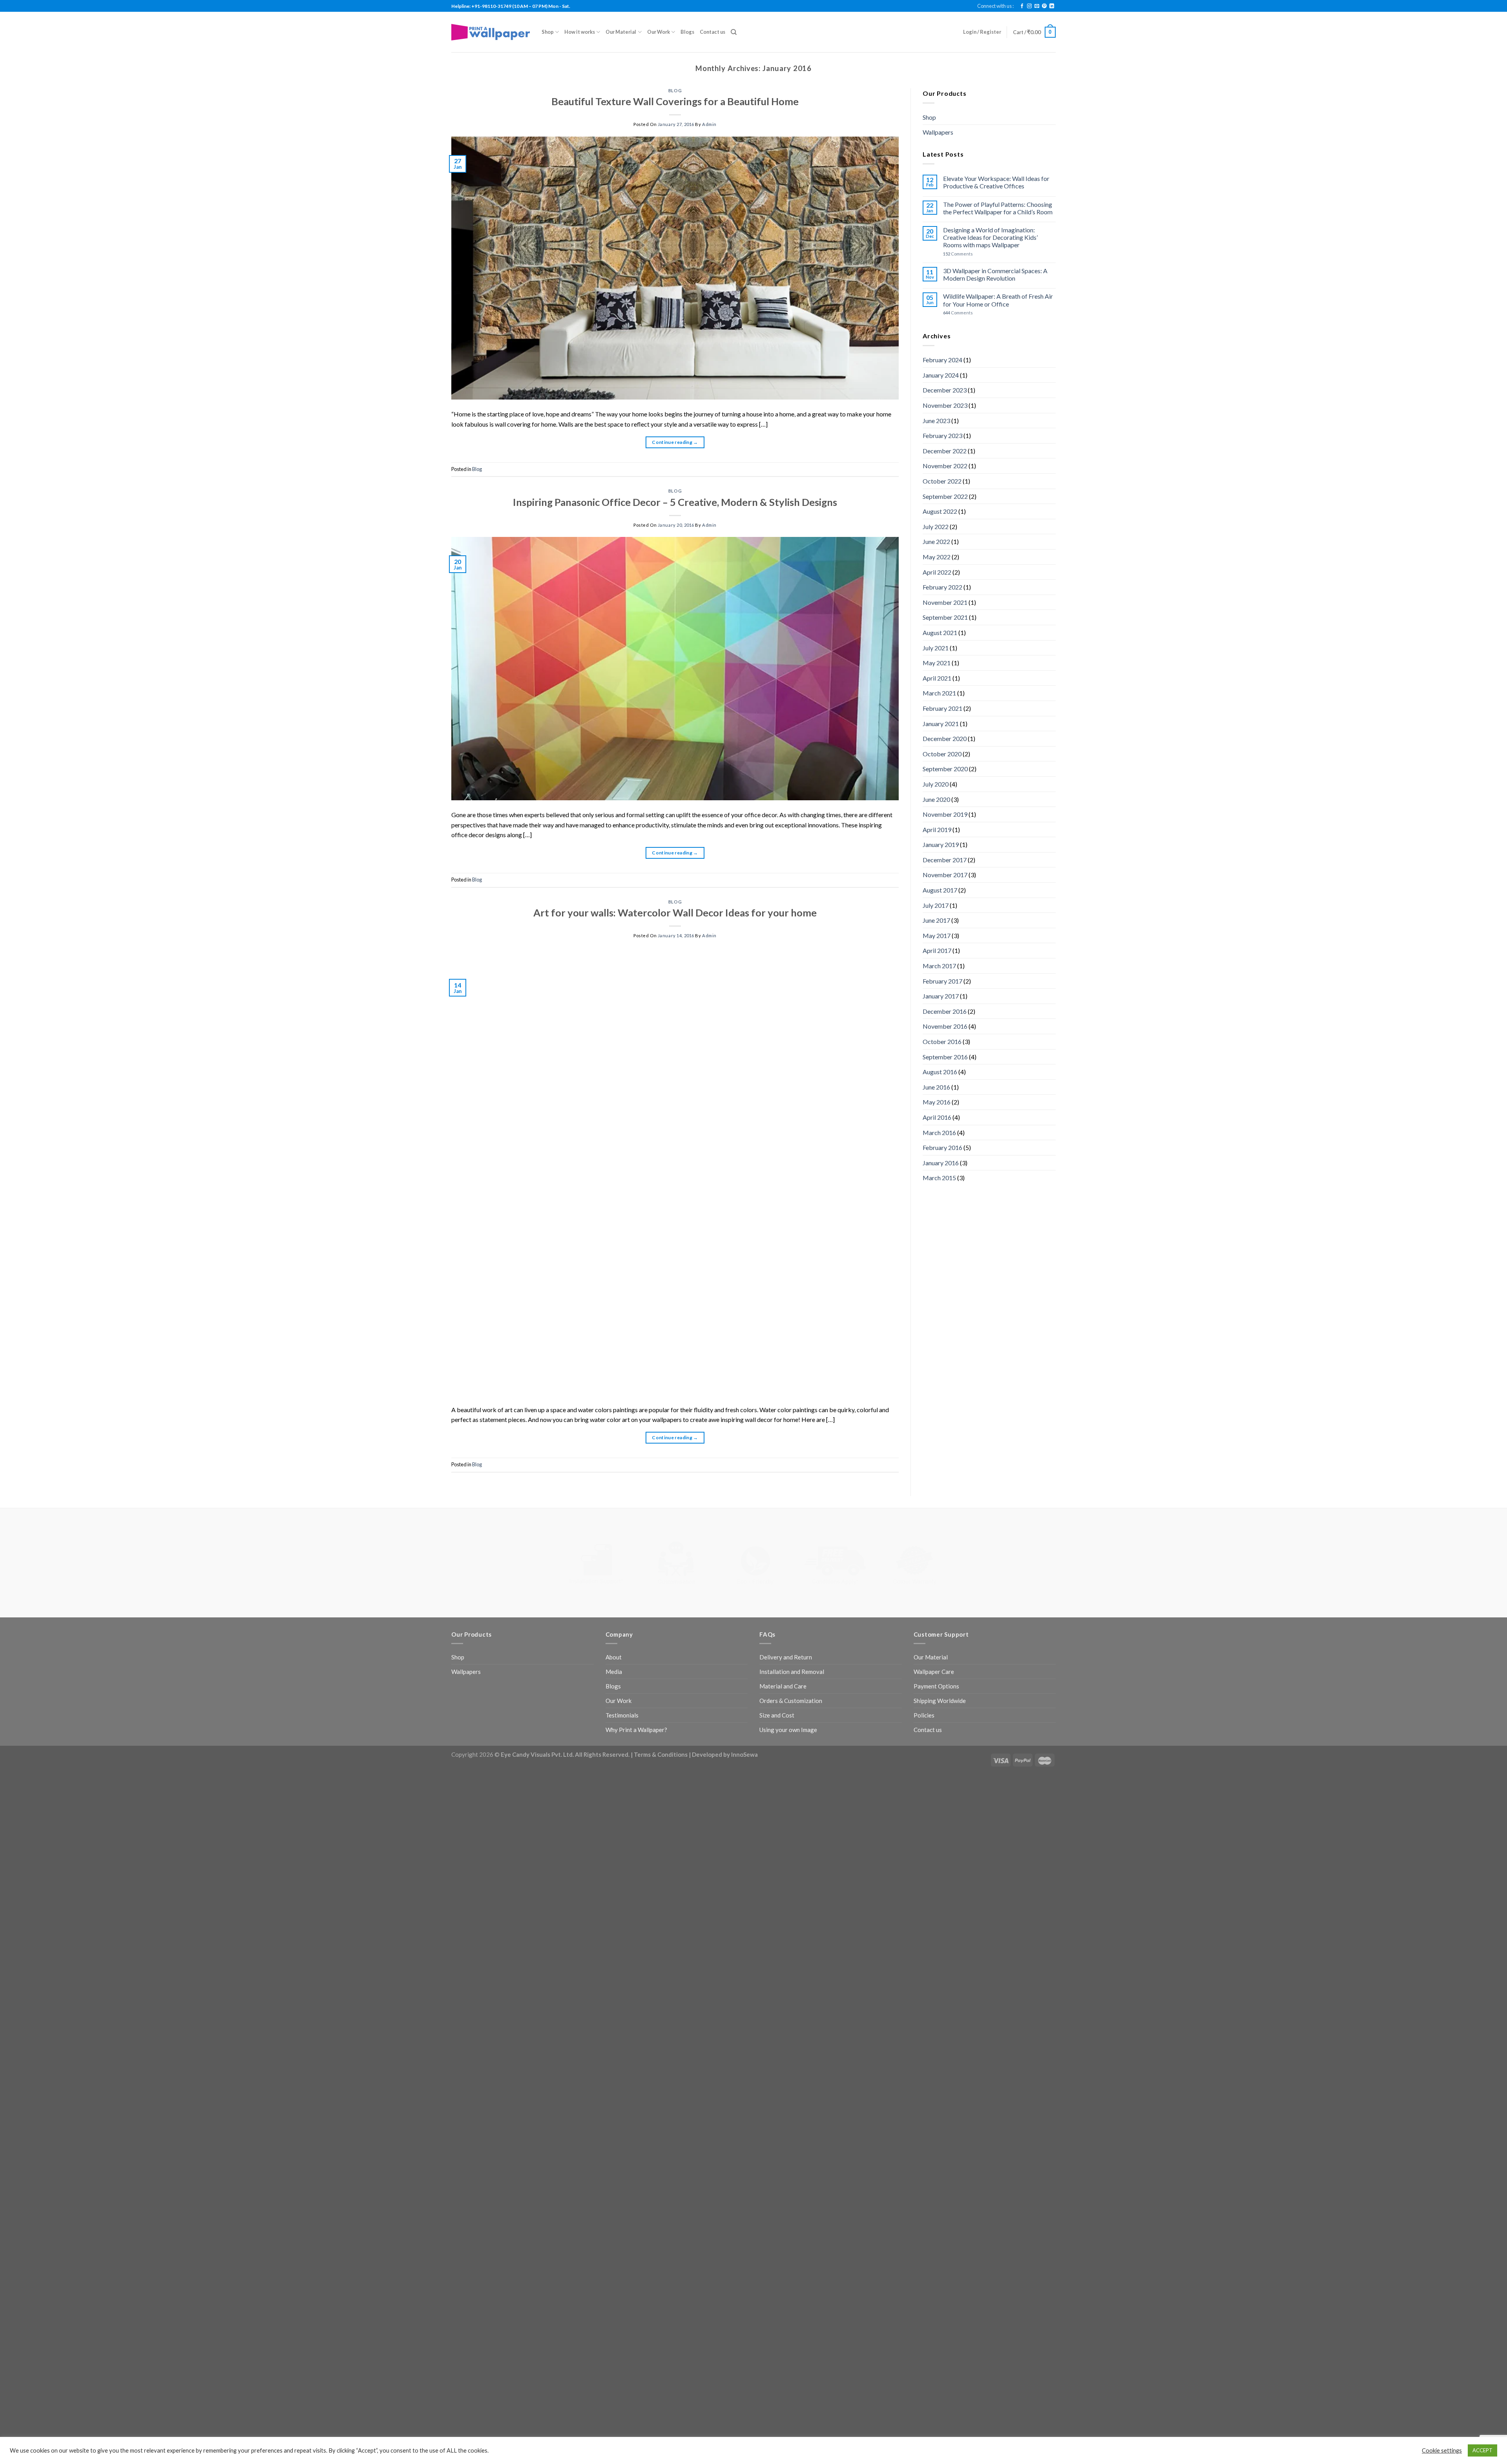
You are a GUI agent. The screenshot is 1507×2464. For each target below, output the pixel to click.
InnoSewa (744, 1570)
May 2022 (937, 557)
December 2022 (945, 451)
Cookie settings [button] (1442, 2450)
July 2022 (936, 527)
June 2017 (936, 920)
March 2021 (939, 693)
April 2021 (937, 678)
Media (614, 1488)
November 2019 (945, 814)
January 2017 (941, 996)
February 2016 (942, 1147)
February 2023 (942, 435)
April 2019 (937, 830)
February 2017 (942, 981)
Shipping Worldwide (940, 1517)
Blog (675, 90)
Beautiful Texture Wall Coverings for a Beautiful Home (675, 101)
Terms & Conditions (661, 1570)
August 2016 (940, 1072)
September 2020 (945, 769)
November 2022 (945, 466)
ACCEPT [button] (1482, 2450)
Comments (958, 254)
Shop (548, 32)
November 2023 (945, 405)
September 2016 (945, 1057)
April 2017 (937, 950)
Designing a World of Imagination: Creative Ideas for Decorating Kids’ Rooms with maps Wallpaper (990, 237)
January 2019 (941, 844)
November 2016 (945, 1026)
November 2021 (945, 602)
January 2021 (941, 724)
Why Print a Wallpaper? (636, 1546)
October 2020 (942, 754)
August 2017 (940, 890)
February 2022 (942, 587)
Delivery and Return (786, 1473)
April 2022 (937, 572)
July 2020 (936, 784)
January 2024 (941, 375)
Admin (709, 124)
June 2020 (936, 799)
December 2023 (945, 390)
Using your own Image (788, 1546)
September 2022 (945, 496)
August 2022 (940, 511)
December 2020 (945, 738)
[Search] (734, 32)
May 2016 (937, 1102)
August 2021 (940, 632)
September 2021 (945, 617)
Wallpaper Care (934, 1488)
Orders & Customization (791, 1517)
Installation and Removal (792, 1488)
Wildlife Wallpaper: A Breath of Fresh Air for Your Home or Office (998, 300)
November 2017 (945, 875)
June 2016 (936, 1087)
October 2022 (942, 481)
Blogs (687, 32)
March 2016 (939, 1133)
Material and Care (783, 1502)
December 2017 (945, 860)
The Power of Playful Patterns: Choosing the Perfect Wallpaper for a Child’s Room (998, 208)
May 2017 (937, 935)
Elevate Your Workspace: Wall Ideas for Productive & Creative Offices (996, 182)
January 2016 (941, 1163)
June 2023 (936, 421)
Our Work (659, 32)
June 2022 (936, 541)
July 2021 (936, 648)
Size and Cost (777, 1531)
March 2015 (939, 1178)
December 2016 (945, 1011)
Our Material (621, 32)
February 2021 (942, 708)
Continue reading (675, 442)
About (614, 1473)
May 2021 (937, 663)
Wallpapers (938, 132)
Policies (924, 1531)
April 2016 (937, 1117)
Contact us (712, 32)
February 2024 (942, 360)
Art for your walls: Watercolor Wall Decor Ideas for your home (675, 913)
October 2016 (942, 1041)
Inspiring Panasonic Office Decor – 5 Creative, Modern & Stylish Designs (675, 502)
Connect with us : (995, 6)
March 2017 (939, 966)
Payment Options (936, 1502)
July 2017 (936, 905)
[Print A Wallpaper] (491, 32)
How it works (580, 32)
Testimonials (622, 1531)
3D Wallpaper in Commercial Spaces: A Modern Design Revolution (995, 274)
